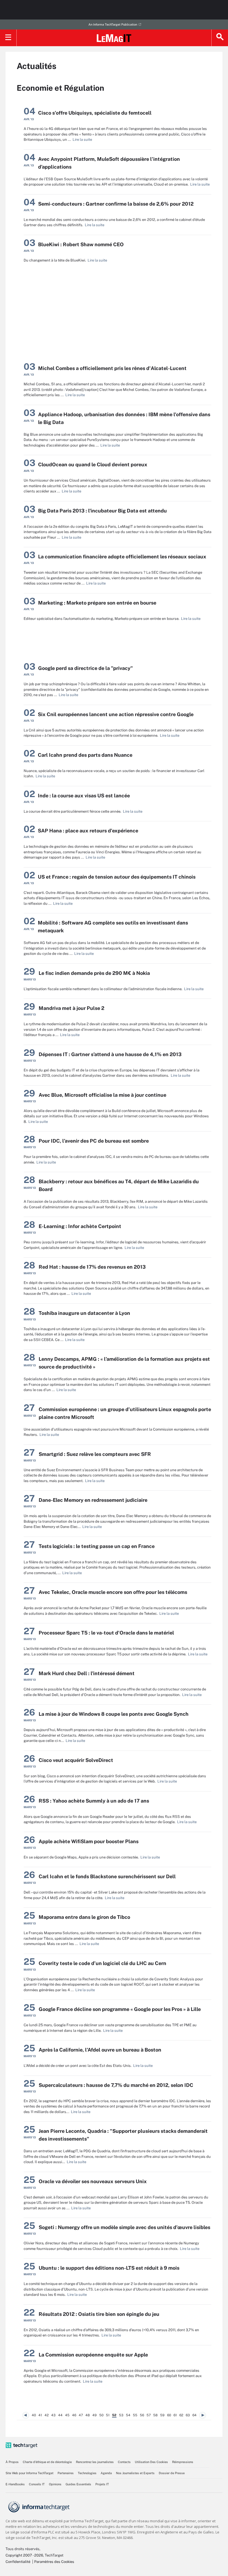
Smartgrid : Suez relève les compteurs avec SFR (95, 1454)
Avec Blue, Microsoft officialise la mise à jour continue (102, 1095)
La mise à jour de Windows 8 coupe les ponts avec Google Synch (114, 1714)
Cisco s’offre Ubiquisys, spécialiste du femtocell (95, 113)
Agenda (106, 2473)
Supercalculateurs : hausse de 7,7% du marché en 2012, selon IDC (116, 2085)
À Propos (12, 2462)
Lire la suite (81, 140)
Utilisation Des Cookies (151, 2462)
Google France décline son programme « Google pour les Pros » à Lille (120, 2009)
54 (128, 2415)
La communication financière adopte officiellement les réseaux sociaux (122, 557)
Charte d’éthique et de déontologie (47, 2462)
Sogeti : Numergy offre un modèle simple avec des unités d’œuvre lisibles (124, 2227)
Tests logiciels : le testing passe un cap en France (97, 1546)
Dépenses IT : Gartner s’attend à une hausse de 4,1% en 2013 (110, 1054)
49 (95, 2415)
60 (169, 2415)
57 (149, 2415)
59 (162, 2415)
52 (114, 2415)
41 (40, 2415)
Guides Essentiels (78, 2484)
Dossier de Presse (172, 2473)
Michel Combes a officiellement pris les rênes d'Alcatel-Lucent (112, 368)
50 (101, 2415)
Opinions (55, 2484)
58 (155, 2415)
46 (74, 2415)
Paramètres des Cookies (54, 2562)
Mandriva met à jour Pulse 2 (71, 1008)
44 (60, 2415)
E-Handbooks (15, 2484)
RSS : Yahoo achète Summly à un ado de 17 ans (94, 1801)
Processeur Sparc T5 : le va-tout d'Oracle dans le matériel (106, 1633)
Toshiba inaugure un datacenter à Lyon (84, 1313)
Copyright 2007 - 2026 (24, 2555)
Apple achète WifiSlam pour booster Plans (89, 1841)
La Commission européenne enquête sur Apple (93, 2355)
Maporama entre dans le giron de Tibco (84, 1917)
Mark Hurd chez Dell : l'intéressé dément (87, 1673)
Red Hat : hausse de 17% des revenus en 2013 (92, 1267)
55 (135, 2415)
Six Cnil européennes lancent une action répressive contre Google (116, 714)
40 (34, 2415)
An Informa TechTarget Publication (113, 24)
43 (53, 2415)
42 (47, 2415)
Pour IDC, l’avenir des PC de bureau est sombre (94, 1141)
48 (88, 2415)
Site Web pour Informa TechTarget (29, 2473)
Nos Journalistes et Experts (135, 2473)
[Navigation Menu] (8, 38)
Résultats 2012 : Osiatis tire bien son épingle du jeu (99, 2314)
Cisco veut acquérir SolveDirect (76, 1760)
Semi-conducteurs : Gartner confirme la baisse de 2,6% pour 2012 (116, 204)
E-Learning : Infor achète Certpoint (80, 1226)
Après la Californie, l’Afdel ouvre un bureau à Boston (100, 2050)
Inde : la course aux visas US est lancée (84, 796)
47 (81, 2415)
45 (67, 2415)
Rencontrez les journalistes (95, 2462)
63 (188, 2415)
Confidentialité (18, 2562)
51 (108, 2415)
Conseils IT (37, 2484)
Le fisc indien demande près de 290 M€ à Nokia (94, 973)
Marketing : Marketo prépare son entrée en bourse (97, 603)
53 (121, 2415)
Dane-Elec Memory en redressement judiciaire (93, 1500)
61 (175, 2415)
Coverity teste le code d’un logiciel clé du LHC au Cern (102, 1963)
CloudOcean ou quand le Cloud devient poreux (93, 464)
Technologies (87, 2473)
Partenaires (66, 2473)
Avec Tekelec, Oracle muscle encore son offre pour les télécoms (113, 1592)
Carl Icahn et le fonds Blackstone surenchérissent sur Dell (107, 1876)
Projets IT (102, 2484)
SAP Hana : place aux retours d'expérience (88, 831)
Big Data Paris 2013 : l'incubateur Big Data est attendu (102, 511)
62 (181, 2415)
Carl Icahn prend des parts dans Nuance (85, 755)
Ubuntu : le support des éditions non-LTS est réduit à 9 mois (109, 2268)
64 (194, 2415)
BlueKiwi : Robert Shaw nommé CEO (81, 244)
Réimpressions (183, 2462)
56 (142, 2415)
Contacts (124, 2462)
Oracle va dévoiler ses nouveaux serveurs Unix (93, 2181)
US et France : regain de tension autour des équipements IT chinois (117, 877)
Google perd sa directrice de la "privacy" (86, 668)
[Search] (220, 38)
